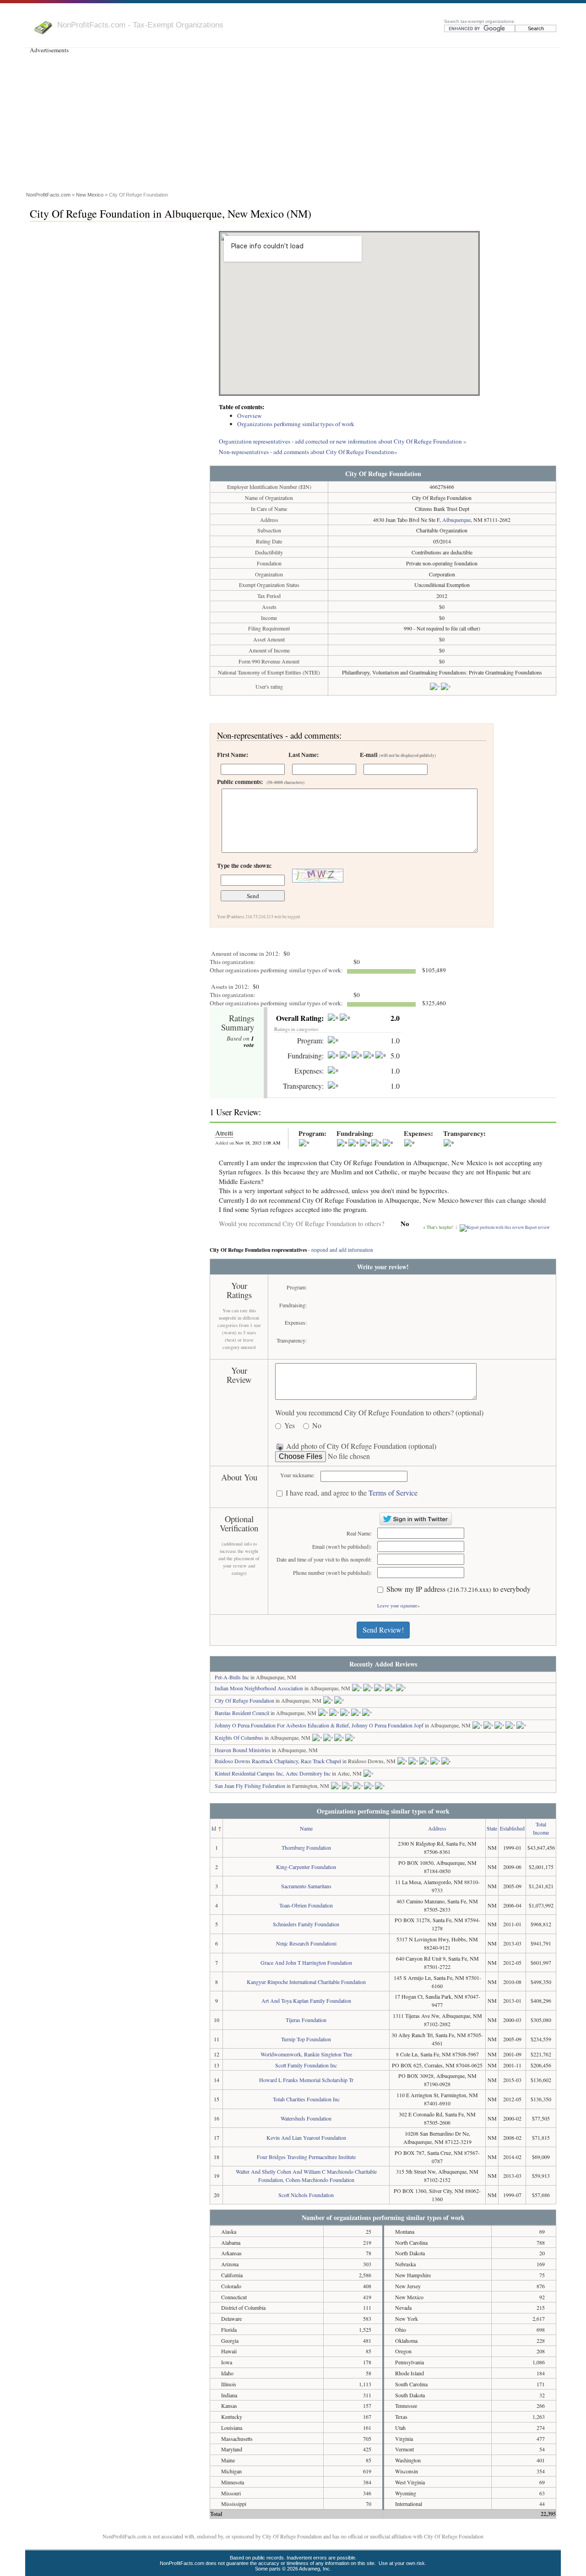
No (317, 1426)
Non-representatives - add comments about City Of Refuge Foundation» (308, 452)
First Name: (233, 755)
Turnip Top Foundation (306, 2039)
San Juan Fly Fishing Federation (250, 1786)
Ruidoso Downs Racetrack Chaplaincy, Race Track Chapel (278, 1761)
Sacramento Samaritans (306, 1886)
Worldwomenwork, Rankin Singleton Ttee (306, 2054)
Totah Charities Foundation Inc (306, 2099)
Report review (537, 1227)
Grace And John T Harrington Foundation (306, 1962)
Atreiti (224, 1133)
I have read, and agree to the (352, 1493)
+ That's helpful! (438, 1227)
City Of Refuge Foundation (244, 1700)
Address (437, 1828)
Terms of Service (393, 1493)
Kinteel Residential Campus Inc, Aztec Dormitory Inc (273, 1773)
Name (306, 1828)
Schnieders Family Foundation (306, 1924)
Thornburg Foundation (306, 1847)
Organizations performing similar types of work (296, 424)
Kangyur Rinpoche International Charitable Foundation (306, 1982)
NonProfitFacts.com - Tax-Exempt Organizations (140, 25)
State (492, 1828)
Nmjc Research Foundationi (306, 1943)
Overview (250, 416)
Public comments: (261, 782)
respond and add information (342, 1250)
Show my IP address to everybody (458, 1589)
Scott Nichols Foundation (306, 2195)
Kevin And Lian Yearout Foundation (306, 2138)
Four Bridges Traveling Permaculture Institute (306, 2157)
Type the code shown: (244, 866)
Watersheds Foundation (306, 2118)
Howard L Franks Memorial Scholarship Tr (306, 2080)
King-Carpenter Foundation (306, 1867)
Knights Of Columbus (239, 1737)
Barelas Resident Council (242, 1713)
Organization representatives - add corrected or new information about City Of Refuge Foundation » (343, 441)
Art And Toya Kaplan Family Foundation (306, 2001)
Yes (290, 1426)
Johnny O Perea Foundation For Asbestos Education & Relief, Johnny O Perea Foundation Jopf (319, 1725)
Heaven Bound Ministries (243, 1750)
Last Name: (304, 755)
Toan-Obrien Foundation (306, 1905)
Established (512, 1828)
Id (214, 1828)
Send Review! (383, 1630)
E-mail (398, 755)
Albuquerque (456, 520)
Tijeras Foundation (306, 2020)
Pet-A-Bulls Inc (232, 1677)
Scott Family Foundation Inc (306, 2065)
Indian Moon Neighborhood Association (259, 1688)
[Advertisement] (293, 121)
